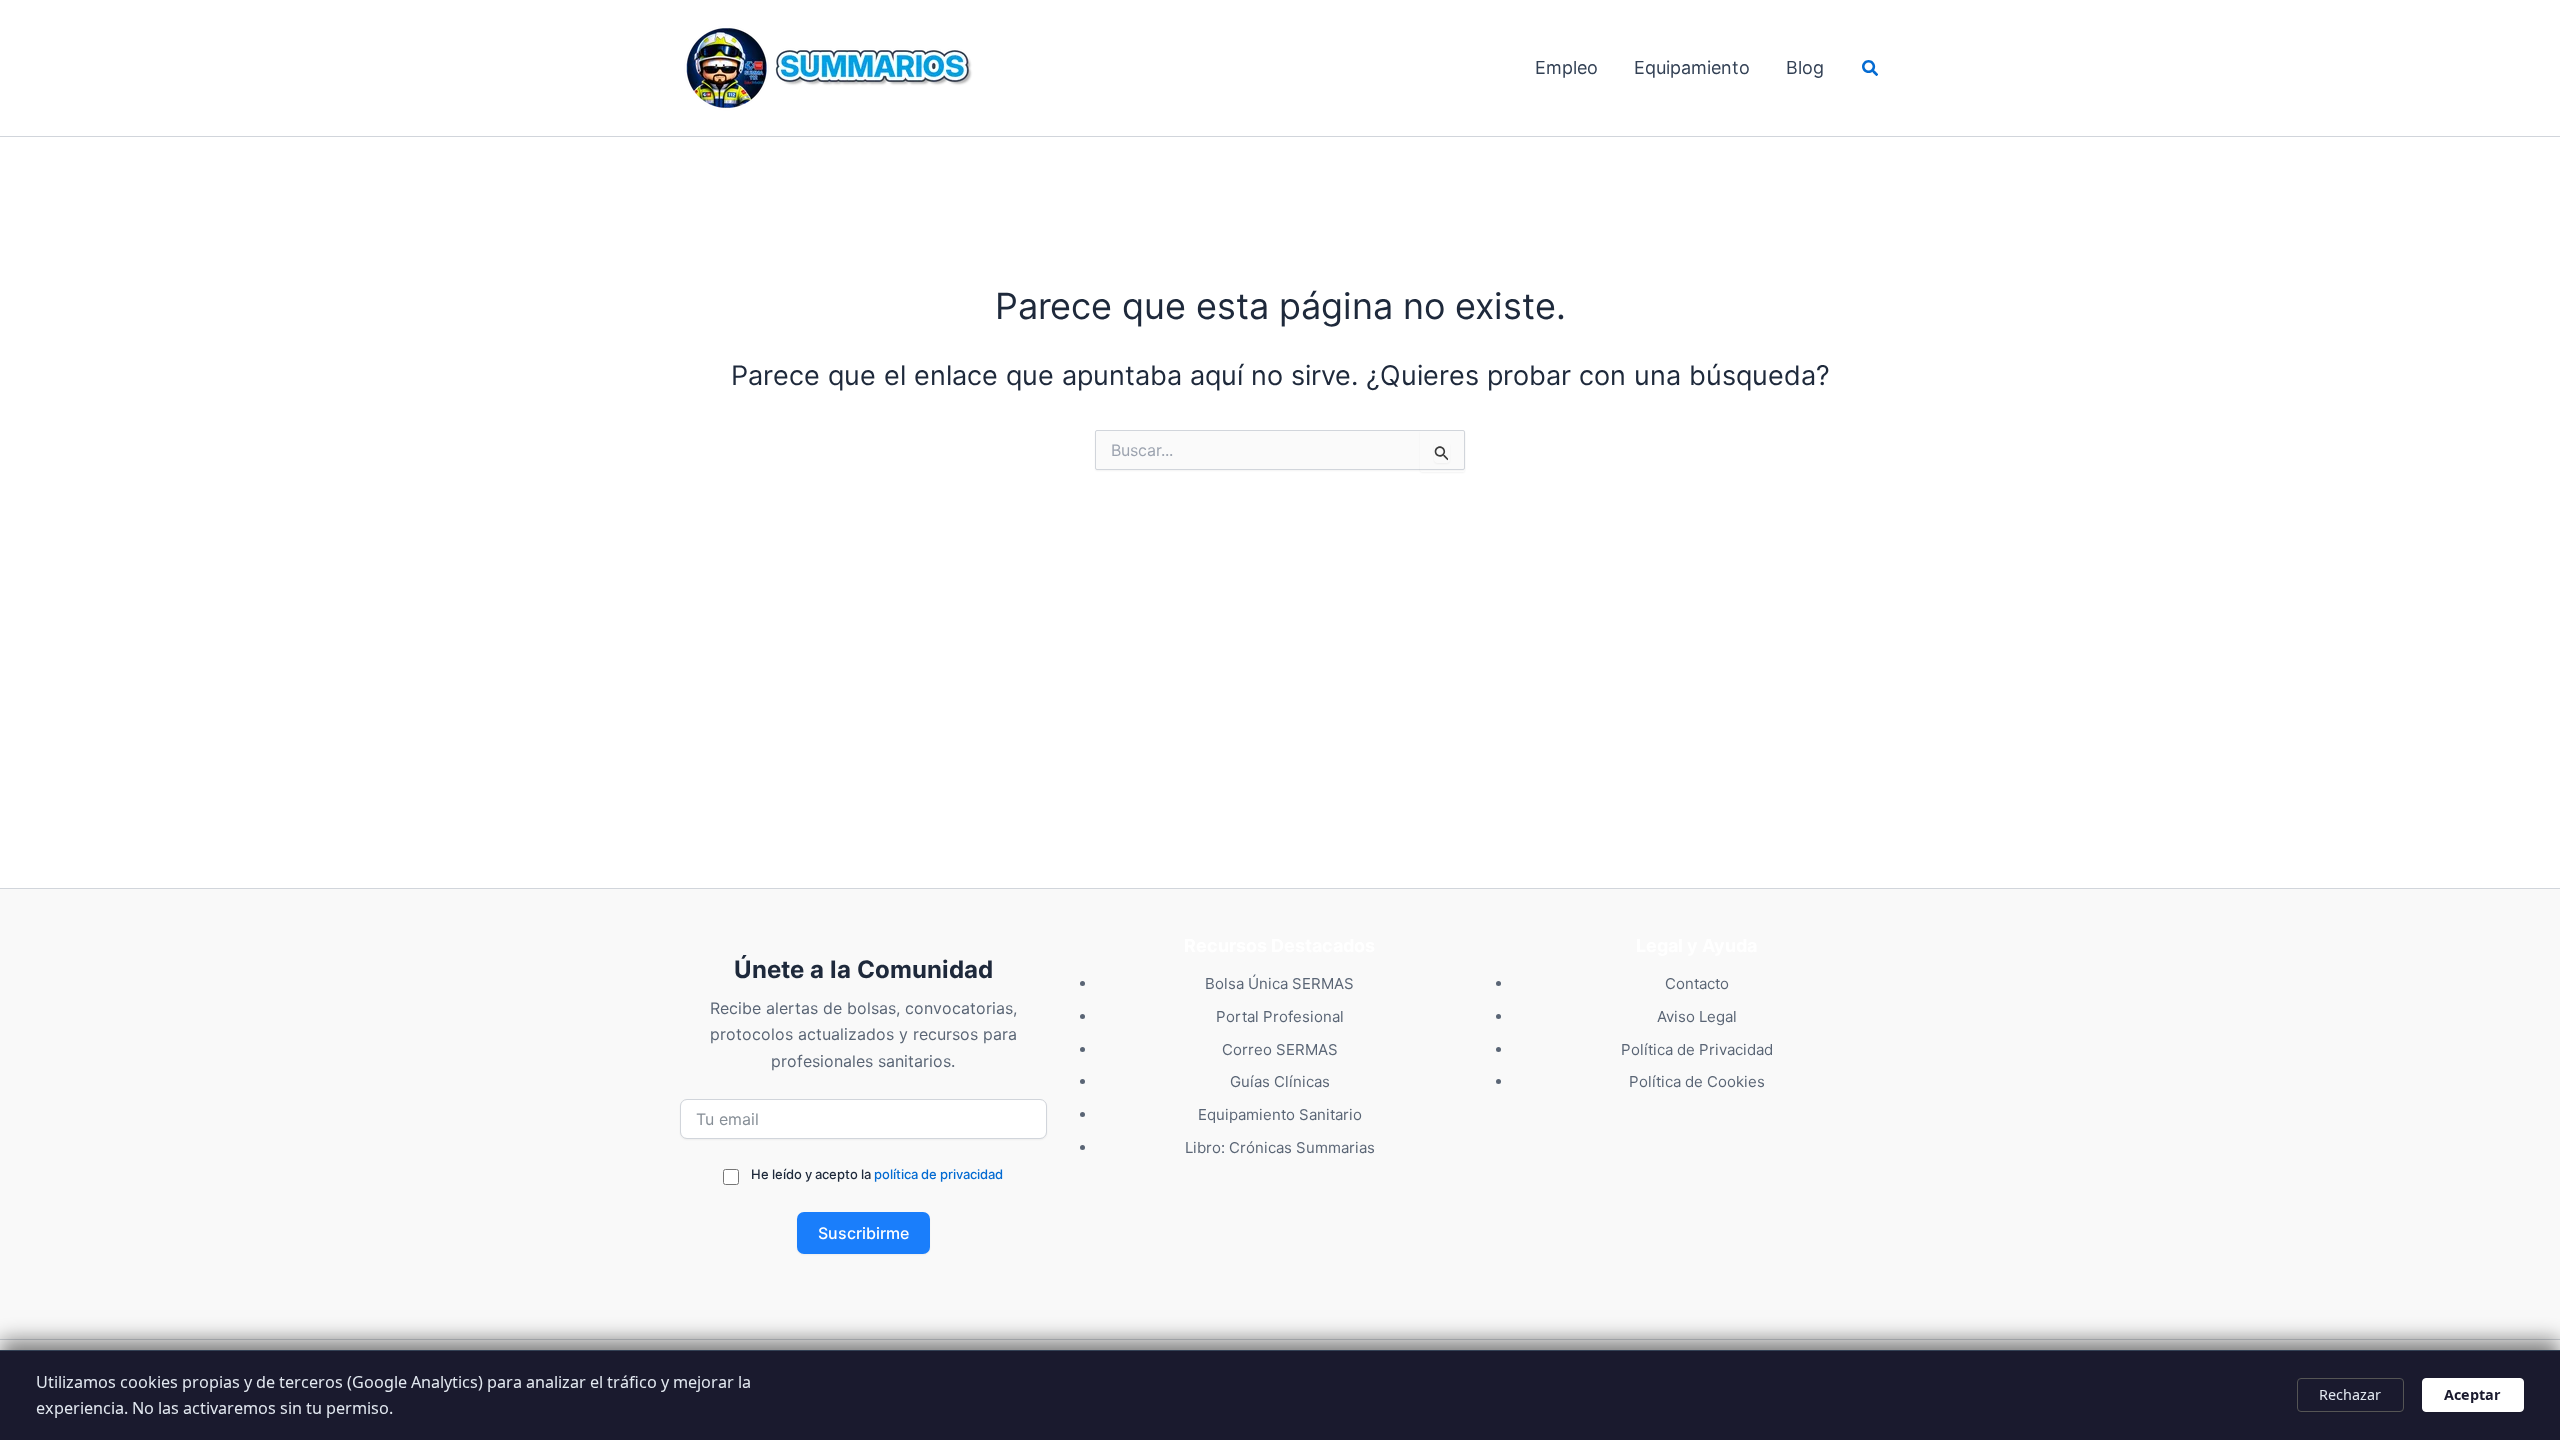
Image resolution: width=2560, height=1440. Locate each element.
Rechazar (2350, 1394)
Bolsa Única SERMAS (1279, 983)
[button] (1871, 68)
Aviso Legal (1697, 1016)
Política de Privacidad (1697, 1049)
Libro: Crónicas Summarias (1280, 1147)
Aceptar (2472, 1394)
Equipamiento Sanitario (1280, 1114)
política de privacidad (938, 1174)
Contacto (1697, 983)
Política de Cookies (1697, 1081)
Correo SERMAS (1280, 1049)
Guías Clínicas (1280, 1081)
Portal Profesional (1280, 1016)
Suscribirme (863, 1233)
